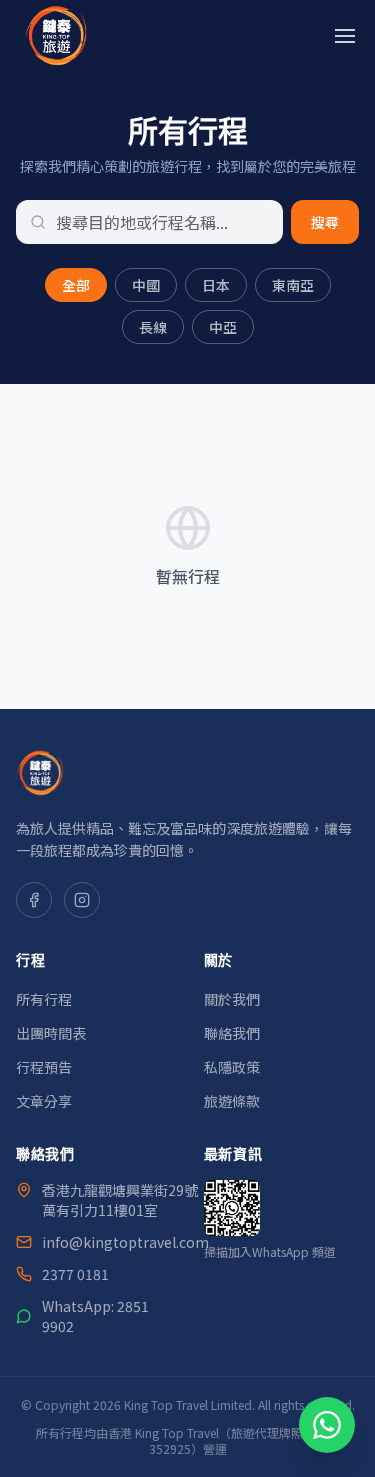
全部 (76, 285)
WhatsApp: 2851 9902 (95, 1316)
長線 (153, 327)
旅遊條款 (232, 1101)
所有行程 (44, 999)
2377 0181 (75, 1274)
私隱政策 (232, 1067)
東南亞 (293, 285)
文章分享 (44, 1101)
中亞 (223, 327)
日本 (216, 285)
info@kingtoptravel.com (125, 1242)
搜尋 (325, 222)
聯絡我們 (232, 1033)
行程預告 (44, 1067)
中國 (146, 285)
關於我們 (232, 999)
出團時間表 (51, 1033)
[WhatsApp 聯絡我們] (327, 1425)
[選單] (345, 36)
